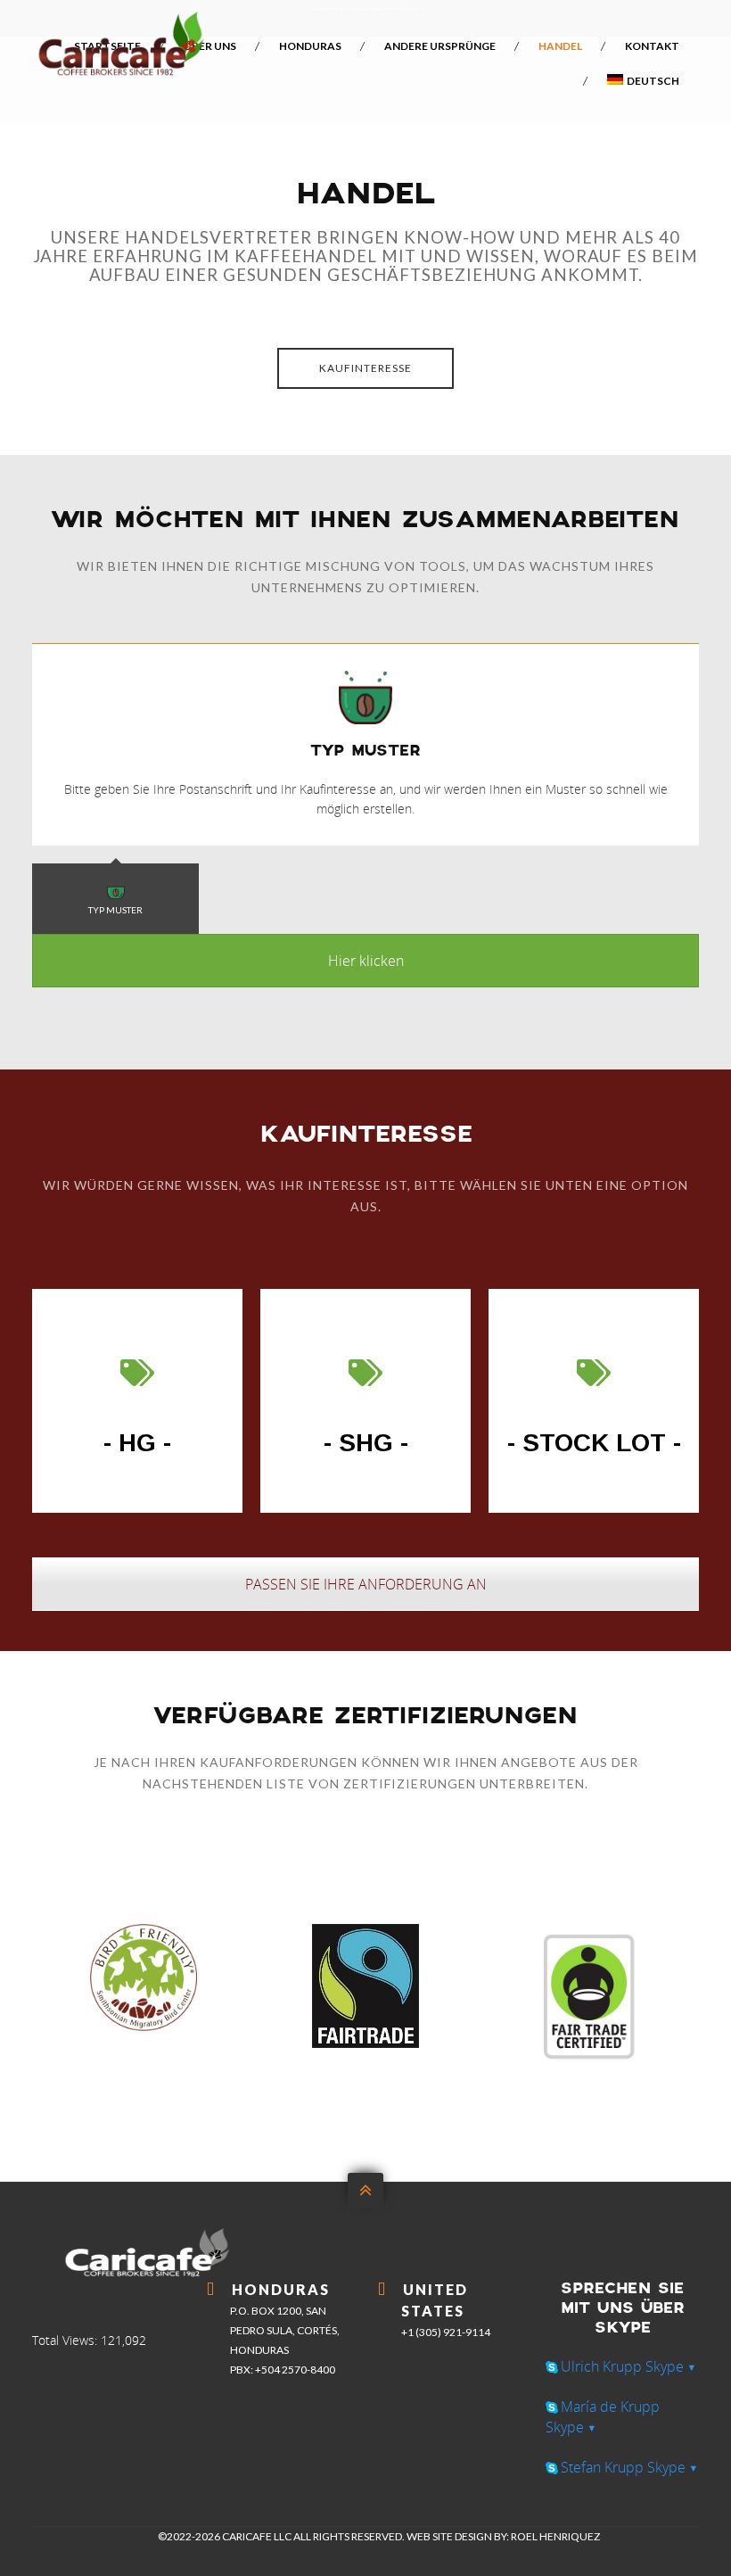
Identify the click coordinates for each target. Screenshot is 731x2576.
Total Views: (66, 2340)
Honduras (310, 46)
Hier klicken (366, 961)
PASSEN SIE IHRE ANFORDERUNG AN (366, 1584)
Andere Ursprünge (440, 46)
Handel (560, 46)
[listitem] (365, 257)
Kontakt (652, 46)
